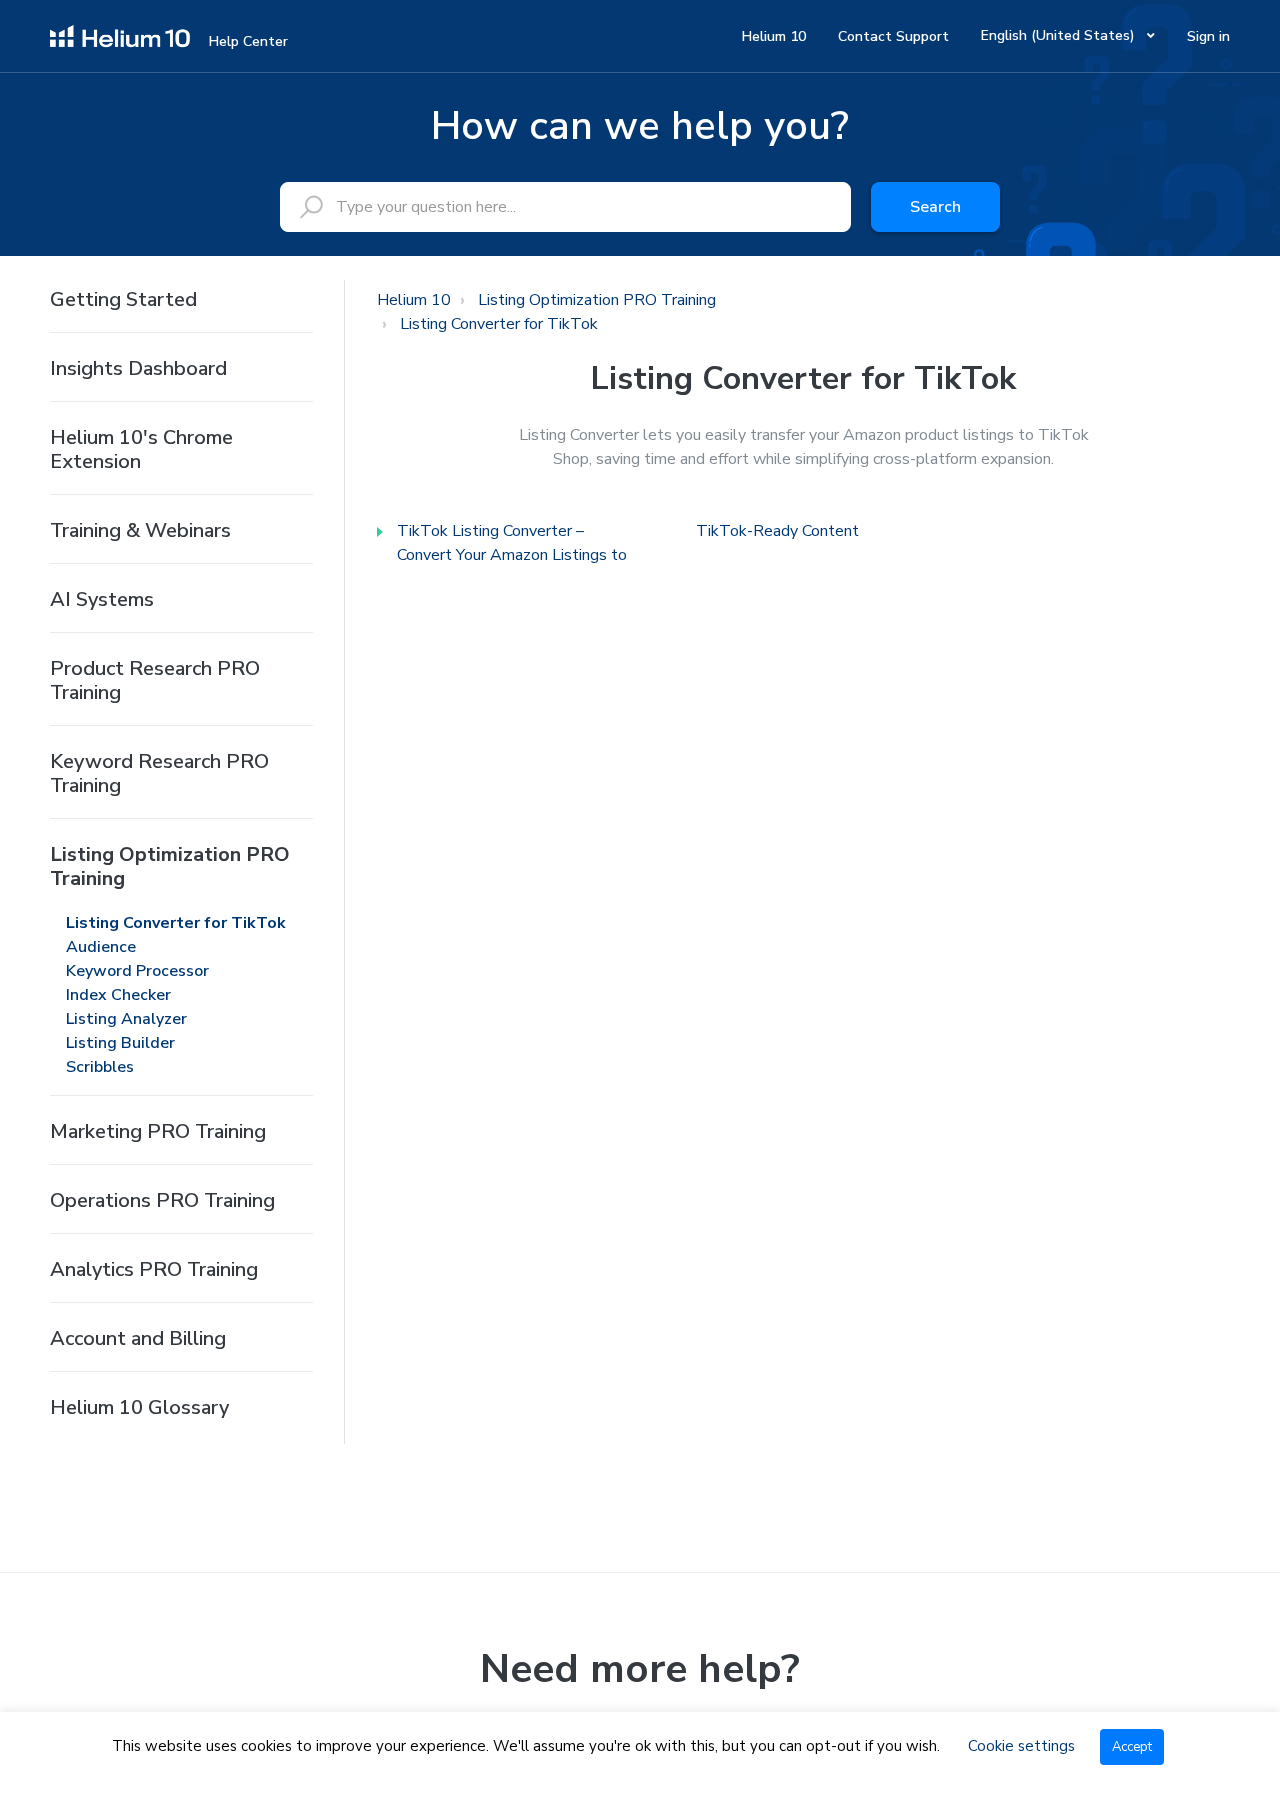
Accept (1132, 1747)
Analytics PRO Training (154, 1269)
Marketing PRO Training (158, 1131)
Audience (101, 947)
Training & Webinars (140, 530)
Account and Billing (138, 1338)
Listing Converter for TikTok (176, 923)
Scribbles (100, 1067)
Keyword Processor (137, 971)
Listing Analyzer (126, 1019)
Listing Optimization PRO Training (170, 866)
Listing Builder (120, 1043)
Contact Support (893, 36)
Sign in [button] (1208, 36)
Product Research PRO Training (155, 680)
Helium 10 (774, 36)
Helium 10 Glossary (139, 1407)
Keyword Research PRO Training (159, 773)
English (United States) (1060, 35)
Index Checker (118, 995)
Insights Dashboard (138, 368)
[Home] (120, 34)
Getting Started (123, 299)
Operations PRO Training (162, 1200)
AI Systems (102, 599)
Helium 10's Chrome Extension (141, 449)
